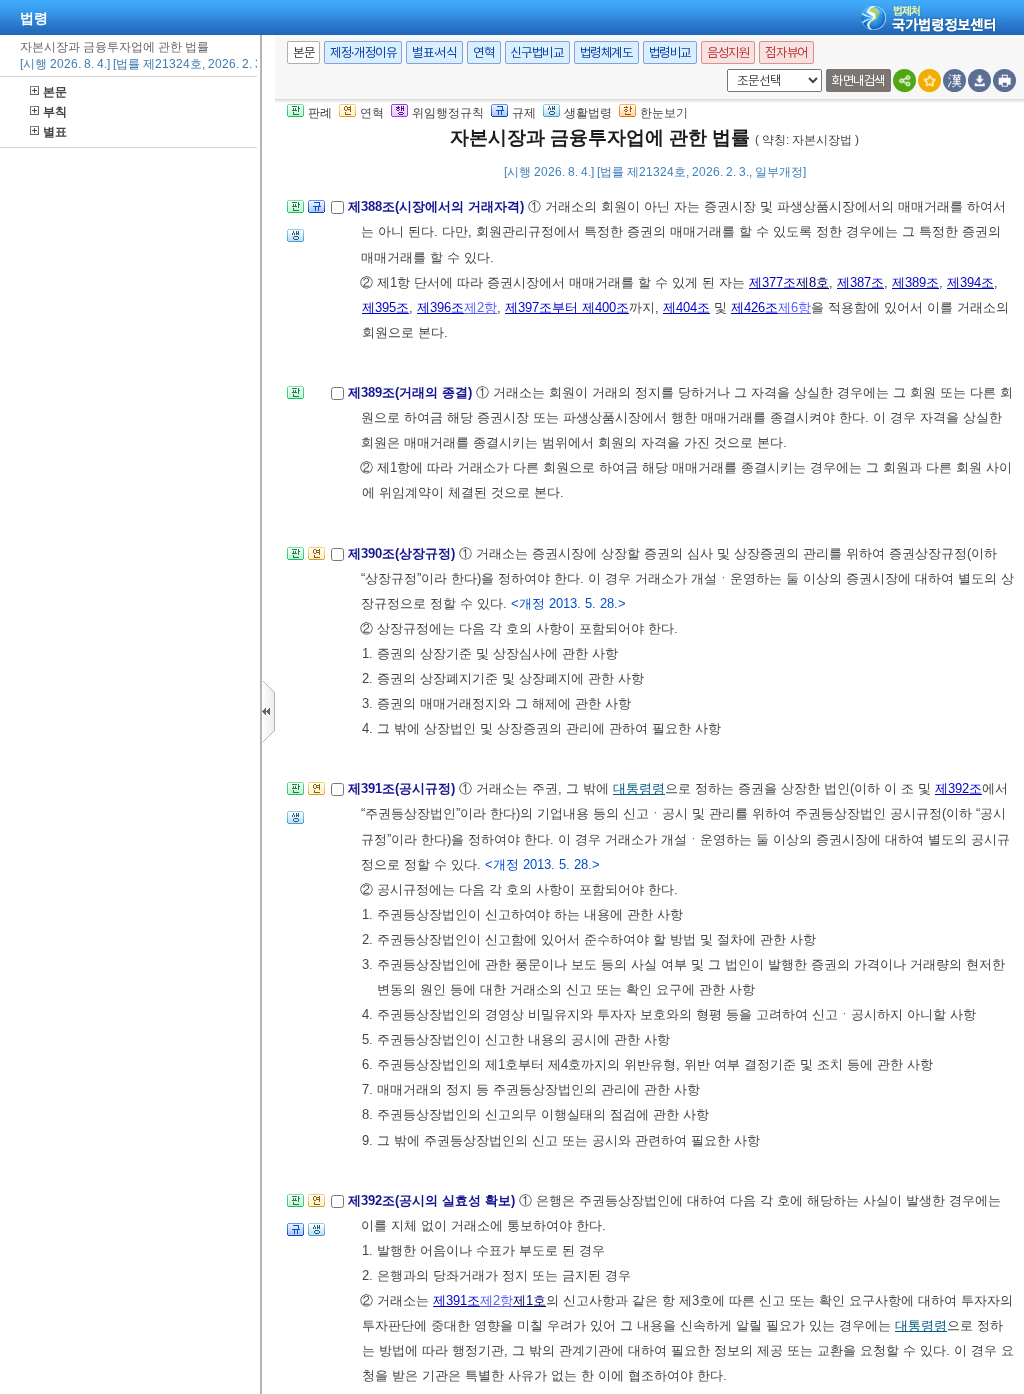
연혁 (483, 52)
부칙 (55, 112)
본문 (55, 92)
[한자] (954, 80)
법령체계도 (606, 52)
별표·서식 (434, 52)
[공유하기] (904, 80)
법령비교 (670, 52)
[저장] (979, 80)
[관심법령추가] (929, 80)
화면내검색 (858, 80)
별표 (55, 132)
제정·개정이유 (363, 52)
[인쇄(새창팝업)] (1004, 80)
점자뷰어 (786, 52)
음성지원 (728, 52)
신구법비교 (537, 52)
